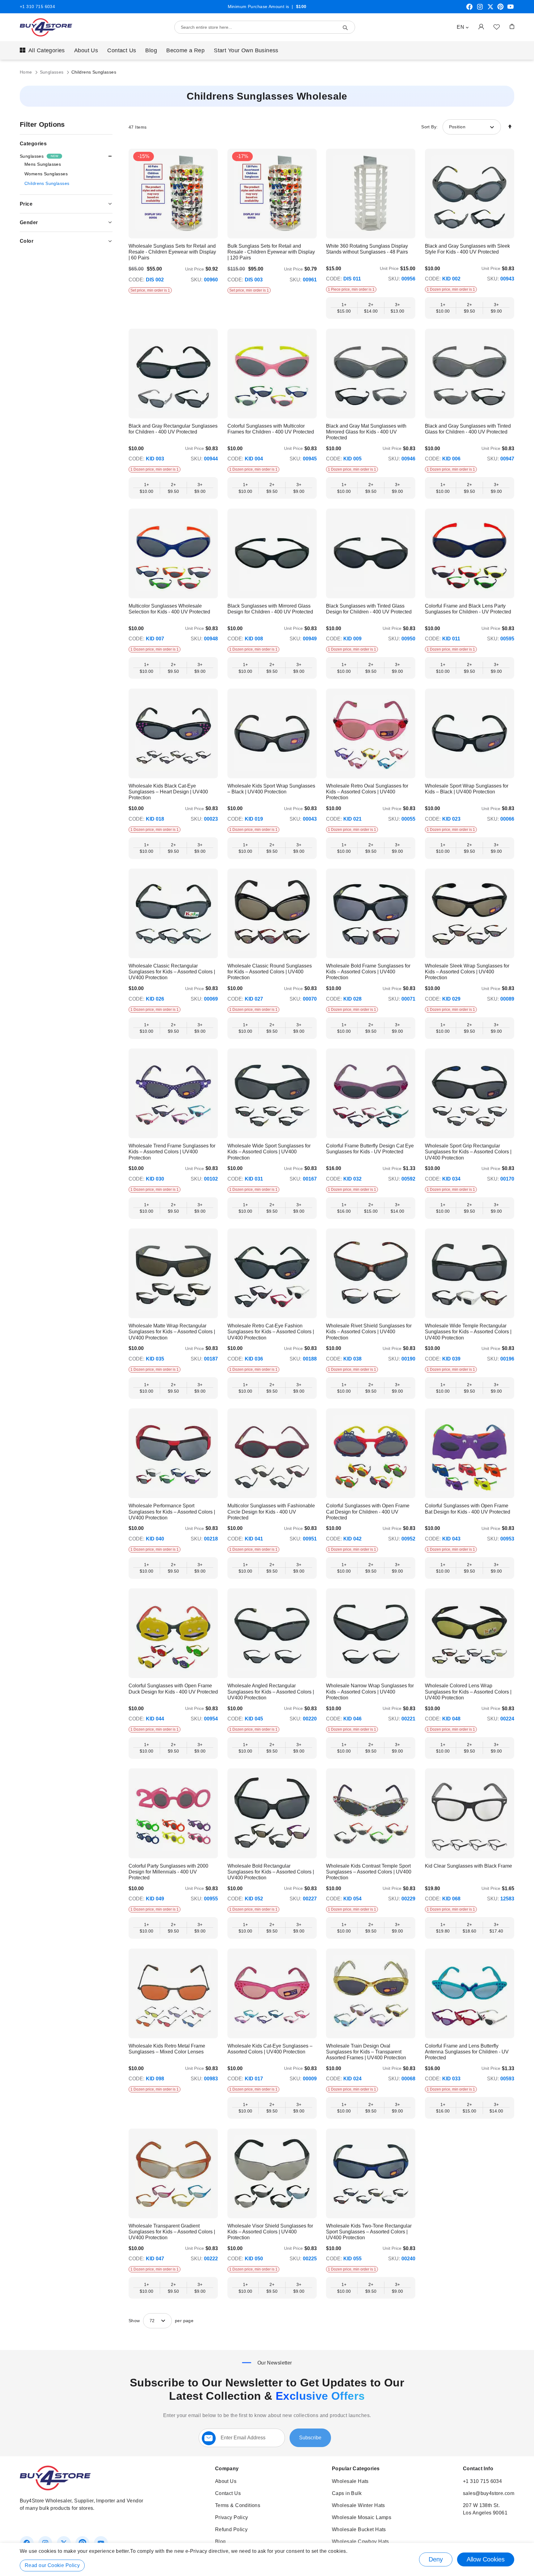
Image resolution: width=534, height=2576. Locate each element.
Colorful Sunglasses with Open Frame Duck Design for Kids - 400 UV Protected (173, 1689)
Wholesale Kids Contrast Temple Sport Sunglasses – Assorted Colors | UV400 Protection (369, 1872)
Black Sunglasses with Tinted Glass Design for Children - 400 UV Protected (369, 609)
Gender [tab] (29, 222)
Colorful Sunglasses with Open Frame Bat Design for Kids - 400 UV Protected (468, 1509)
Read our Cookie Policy (52, 2565)
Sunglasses (53, 72)
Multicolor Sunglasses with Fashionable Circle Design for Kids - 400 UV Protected (271, 1512)
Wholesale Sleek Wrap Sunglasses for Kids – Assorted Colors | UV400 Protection (467, 972)
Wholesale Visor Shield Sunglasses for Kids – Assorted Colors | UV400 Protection (270, 2232)
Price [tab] (26, 204)
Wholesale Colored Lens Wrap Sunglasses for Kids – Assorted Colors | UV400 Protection (468, 1692)
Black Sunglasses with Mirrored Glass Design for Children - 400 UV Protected (270, 609)
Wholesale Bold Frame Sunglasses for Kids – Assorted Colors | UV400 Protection (368, 972)
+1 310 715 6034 (37, 6)
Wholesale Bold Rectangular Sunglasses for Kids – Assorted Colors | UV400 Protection (271, 1872)
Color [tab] (27, 241)
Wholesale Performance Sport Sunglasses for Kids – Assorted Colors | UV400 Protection (172, 1512)
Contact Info (478, 2469)
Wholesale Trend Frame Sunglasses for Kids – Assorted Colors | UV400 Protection (172, 1152)
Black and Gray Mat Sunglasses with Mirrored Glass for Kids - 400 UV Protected (366, 432)
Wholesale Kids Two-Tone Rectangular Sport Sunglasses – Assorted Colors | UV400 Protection (369, 2232)
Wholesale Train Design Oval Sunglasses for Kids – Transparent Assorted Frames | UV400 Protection (366, 2052)
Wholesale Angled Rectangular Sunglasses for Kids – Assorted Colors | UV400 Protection (271, 1692)
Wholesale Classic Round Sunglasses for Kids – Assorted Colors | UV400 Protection (270, 972)
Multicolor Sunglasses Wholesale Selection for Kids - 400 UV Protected (169, 609)
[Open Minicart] (512, 26)
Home (27, 72)
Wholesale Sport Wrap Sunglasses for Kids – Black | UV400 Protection (467, 789)
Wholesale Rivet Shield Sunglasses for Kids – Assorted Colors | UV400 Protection (369, 1332)
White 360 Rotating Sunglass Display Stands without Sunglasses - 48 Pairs (367, 249)
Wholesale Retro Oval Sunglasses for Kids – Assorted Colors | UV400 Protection (367, 792)
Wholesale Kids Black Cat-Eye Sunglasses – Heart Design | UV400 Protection (168, 792)
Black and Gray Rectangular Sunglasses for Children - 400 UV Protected (173, 429)
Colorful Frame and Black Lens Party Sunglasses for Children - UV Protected (468, 609)
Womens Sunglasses (46, 174)
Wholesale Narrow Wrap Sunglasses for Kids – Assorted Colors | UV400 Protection (370, 1692)
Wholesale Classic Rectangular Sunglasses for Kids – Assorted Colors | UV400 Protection (172, 972)
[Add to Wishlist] (497, 27)
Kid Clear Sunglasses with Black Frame (468, 1866)
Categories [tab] (33, 144)
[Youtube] (511, 9)
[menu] (267, 50)
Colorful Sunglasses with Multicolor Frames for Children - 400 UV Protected (271, 429)
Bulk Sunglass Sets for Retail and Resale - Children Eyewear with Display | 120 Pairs (271, 252)
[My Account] (481, 26)
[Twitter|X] (490, 9)
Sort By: (429, 127)
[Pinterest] (500, 9)
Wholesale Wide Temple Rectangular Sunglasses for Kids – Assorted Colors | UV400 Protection (468, 1332)
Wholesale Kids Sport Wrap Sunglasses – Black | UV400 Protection (271, 789)
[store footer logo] (55, 2489)
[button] (463, 27)
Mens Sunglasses (43, 164)
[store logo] (46, 27)
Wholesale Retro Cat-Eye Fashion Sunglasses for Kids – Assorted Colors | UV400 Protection (271, 1332)
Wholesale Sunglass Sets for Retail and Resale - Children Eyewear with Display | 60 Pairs (172, 252)
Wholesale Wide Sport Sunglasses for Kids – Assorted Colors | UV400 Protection (269, 1152)
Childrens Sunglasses (47, 183)
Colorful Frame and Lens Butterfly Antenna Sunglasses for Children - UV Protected (467, 2052)
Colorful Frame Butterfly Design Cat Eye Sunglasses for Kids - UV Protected (370, 1149)
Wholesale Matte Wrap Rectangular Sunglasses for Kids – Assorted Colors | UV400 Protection (172, 1332)
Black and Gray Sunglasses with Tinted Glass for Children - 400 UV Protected (468, 429)
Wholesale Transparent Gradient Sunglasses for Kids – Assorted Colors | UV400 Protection (172, 2232)
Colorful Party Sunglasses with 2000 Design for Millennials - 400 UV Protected (168, 1872)
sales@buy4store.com (489, 2493)
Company (227, 2469)
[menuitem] (42, 50)
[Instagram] (480, 9)
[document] (267, 2559)
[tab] (66, 156)
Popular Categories (356, 2469)
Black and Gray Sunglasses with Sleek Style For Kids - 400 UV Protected (467, 249)
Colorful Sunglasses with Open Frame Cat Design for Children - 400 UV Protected (368, 1512)
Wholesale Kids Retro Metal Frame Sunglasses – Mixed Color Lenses (167, 2049)
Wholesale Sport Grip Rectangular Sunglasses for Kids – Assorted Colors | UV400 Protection (468, 1152)
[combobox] (265, 27)
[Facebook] (469, 9)
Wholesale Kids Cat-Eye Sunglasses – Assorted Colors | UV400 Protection (270, 2049)
